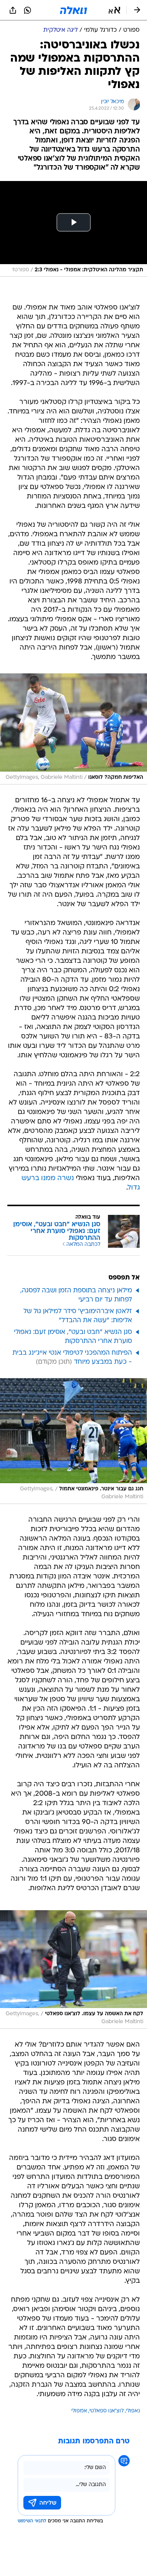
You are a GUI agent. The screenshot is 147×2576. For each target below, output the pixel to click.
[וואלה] (73, 10)
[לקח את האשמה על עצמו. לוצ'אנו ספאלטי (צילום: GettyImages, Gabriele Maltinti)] (73, 1970)
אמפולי (79, 2411)
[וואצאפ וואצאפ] (28, 10)
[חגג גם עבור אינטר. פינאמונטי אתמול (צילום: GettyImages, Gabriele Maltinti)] (73, 1441)
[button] (114, 10)
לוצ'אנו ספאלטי (106, 2411)
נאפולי (133, 2411)
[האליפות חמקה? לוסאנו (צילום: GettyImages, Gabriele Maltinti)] (73, 729)
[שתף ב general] (13, 10)
